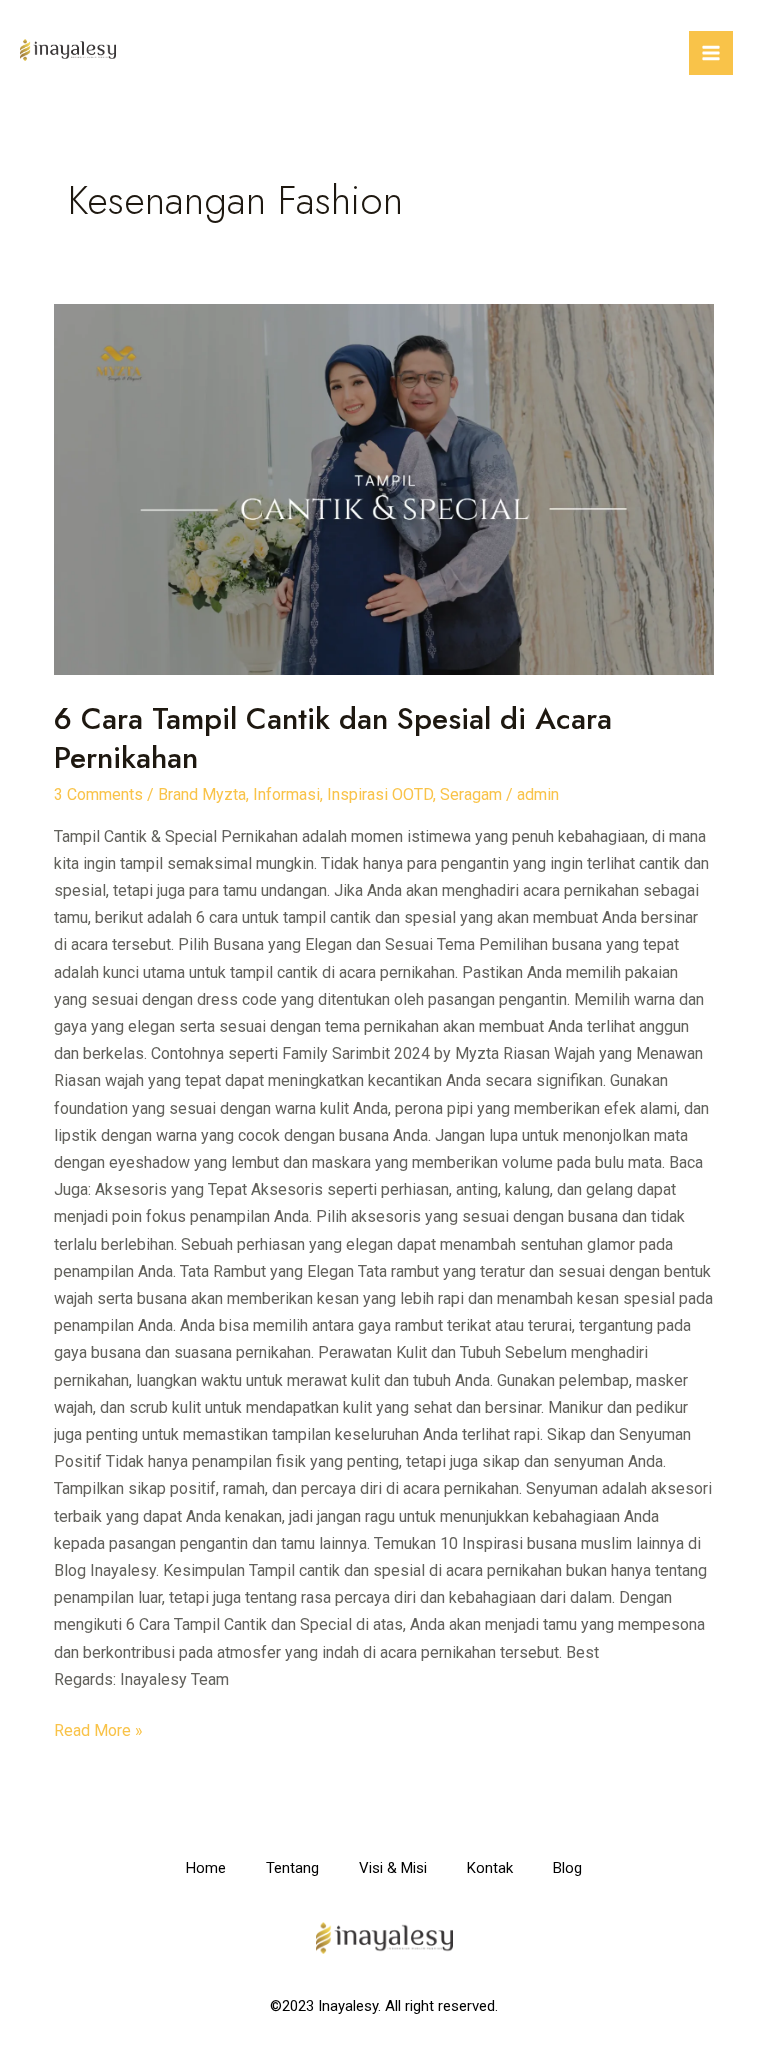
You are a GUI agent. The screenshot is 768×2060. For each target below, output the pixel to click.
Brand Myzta (202, 794)
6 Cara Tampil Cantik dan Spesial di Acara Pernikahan (333, 738)
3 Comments (98, 794)
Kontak (490, 1868)
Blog (567, 1868)
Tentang (292, 1868)
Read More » (98, 1728)
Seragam (471, 794)
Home (206, 1868)
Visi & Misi (393, 1868)
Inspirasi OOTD (380, 794)
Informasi (286, 794)
